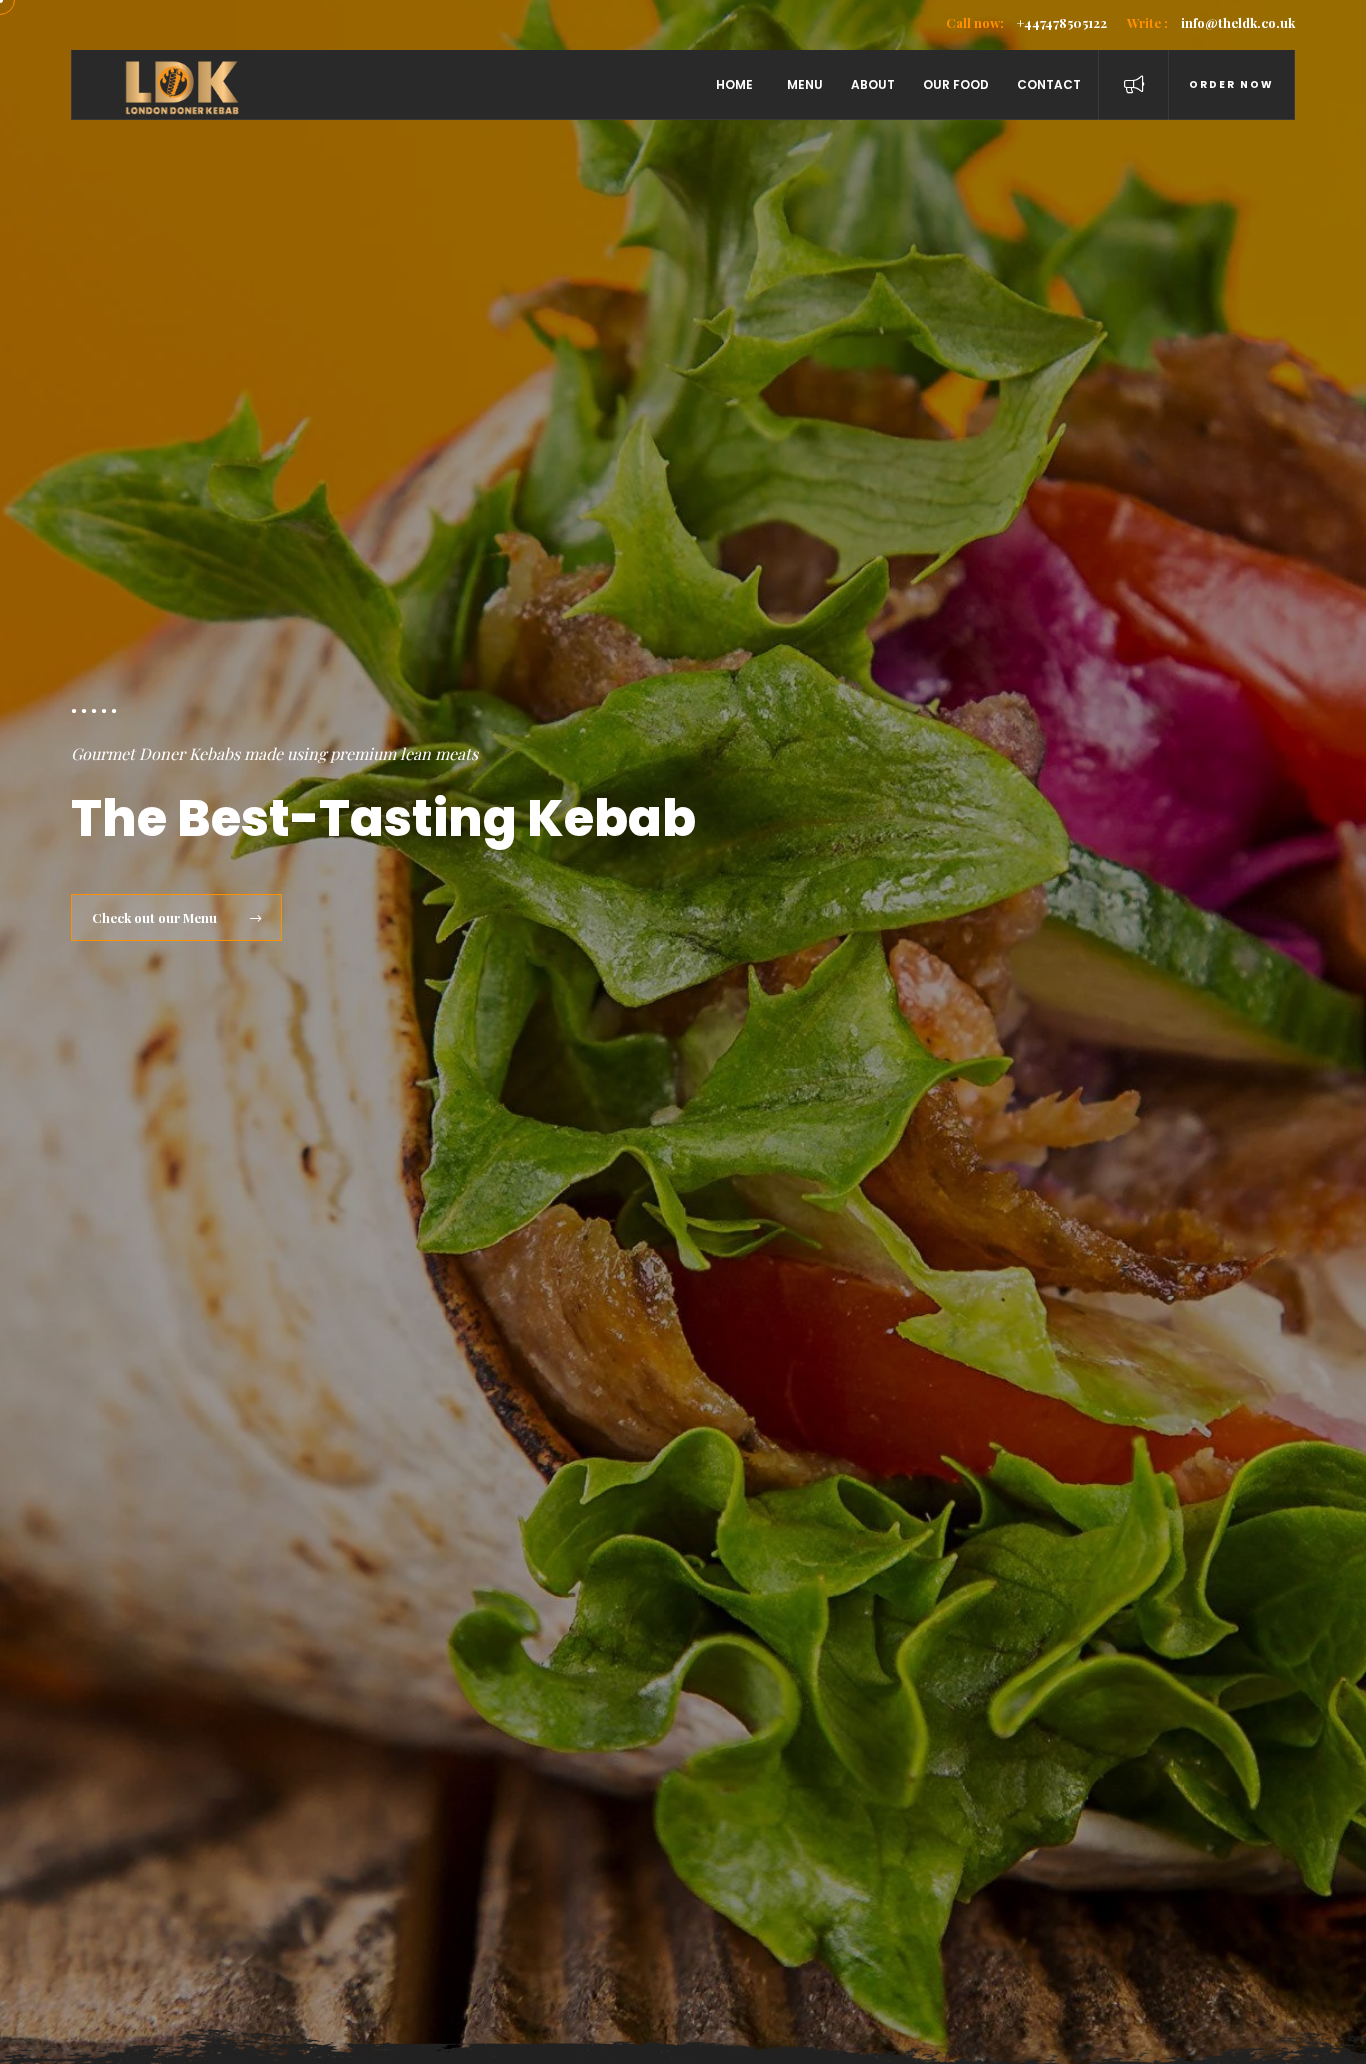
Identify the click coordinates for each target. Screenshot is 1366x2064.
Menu (805, 84)
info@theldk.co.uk (1211, 22)
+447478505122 (1026, 22)
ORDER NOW (1231, 84)
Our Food (956, 84)
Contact (1049, 84)
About (873, 84)
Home (734, 84)
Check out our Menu (156, 917)
